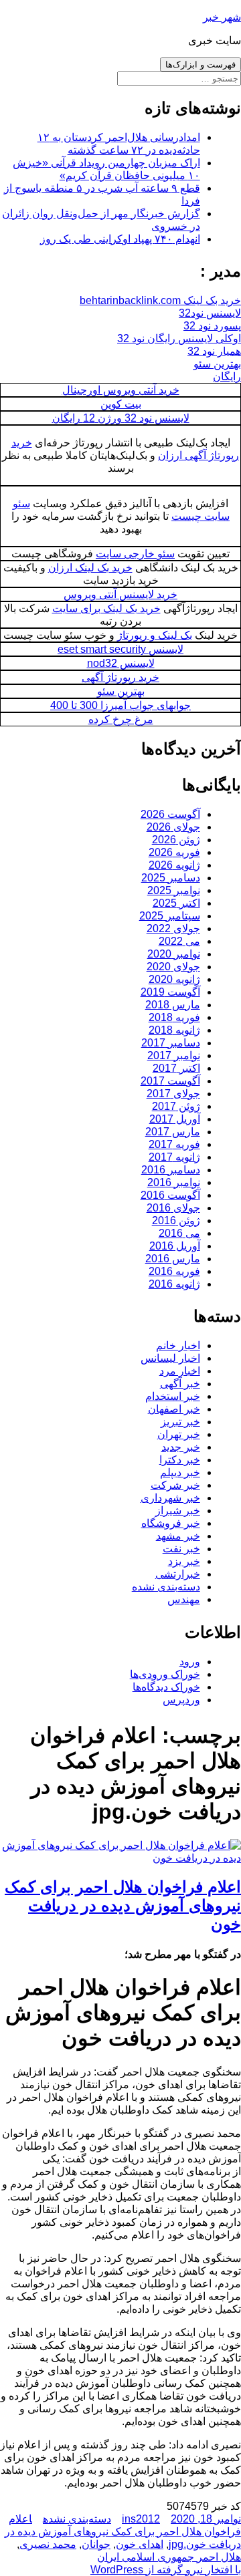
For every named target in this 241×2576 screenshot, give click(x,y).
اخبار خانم (178, 1345)
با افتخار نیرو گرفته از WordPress (166, 2570)
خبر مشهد (178, 1536)
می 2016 (179, 1233)
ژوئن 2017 (176, 1106)
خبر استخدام (173, 1396)
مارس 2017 (173, 1132)
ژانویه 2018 (174, 1030)
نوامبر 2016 (174, 1182)
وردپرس (181, 1700)
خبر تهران (179, 1434)
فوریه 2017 (174, 1144)
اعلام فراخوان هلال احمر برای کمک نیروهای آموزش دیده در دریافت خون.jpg (123, 2532)
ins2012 (141, 2519)
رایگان (227, 377)
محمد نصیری (48, 2544)
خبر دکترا (180, 1460)
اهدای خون (140, 2544)
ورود (190, 1662)
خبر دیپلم (180, 1472)
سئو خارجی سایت (135, 554)
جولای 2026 (173, 827)
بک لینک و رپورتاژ (155, 635)
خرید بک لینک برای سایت (106, 608)
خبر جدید (181, 1447)
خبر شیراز (178, 1511)
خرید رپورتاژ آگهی (120, 677)
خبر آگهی (180, 1384)
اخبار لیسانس (170, 1358)
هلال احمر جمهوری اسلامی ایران (169, 2557)
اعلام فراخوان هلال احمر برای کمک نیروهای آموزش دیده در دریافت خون (123, 1905)
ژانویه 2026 (174, 865)
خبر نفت (181, 1549)
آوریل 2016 (175, 1246)
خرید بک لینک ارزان (90, 568)
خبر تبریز (180, 1422)
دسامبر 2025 (171, 878)
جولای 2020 (173, 967)
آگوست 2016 (170, 1195)
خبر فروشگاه (171, 1523)
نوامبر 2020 (174, 954)
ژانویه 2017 (174, 1157)
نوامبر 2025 (174, 890)
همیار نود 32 (214, 351)
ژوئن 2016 (176, 1221)
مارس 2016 (173, 1259)
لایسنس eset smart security (120, 649)
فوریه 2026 (174, 852)
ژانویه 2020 (174, 979)
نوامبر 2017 (174, 1055)
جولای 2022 (173, 928)
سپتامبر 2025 (170, 916)
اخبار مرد (180, 1371)
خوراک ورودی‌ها (165, 1674)
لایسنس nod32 (121, 663)
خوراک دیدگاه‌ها (166, 1687)
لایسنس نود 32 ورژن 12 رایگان (121, 418)
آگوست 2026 (170, 814)
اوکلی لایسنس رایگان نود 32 (179, 338)
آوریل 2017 (175, 1119)
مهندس (184, 1599)
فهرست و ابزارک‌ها (200, 64)
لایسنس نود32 (210, 313)
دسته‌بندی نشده (166, 1587)
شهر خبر (222, 17)
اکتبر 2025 (176, 903)
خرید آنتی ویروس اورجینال (121, 390)
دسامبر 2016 (171, 1170)
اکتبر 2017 (176, 1068)
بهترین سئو (217, 364)
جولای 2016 (173, 1208)
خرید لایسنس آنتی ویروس (120, 594)
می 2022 (179, 941)
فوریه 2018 (174, 1017)
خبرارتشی (178, 1574)
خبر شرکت (175, 1485)
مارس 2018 (173, 1005)
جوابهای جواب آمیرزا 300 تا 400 (120, 705)
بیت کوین (121, 404)
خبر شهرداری (170, 1498)
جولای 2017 (173, 1094)
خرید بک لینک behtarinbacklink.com (160, 300)
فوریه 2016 (174, 1271)
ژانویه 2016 (174, 1284)
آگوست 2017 (170, 1081)
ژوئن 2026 (176, 840)
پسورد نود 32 (212, 326)
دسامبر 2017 (171, 1043)
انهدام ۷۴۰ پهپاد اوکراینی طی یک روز (120, 239)
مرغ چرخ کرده (121, 719)
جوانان (96, 2544)
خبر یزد (184, 1561)
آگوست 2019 (170, 992)
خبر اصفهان (174, 1409)
